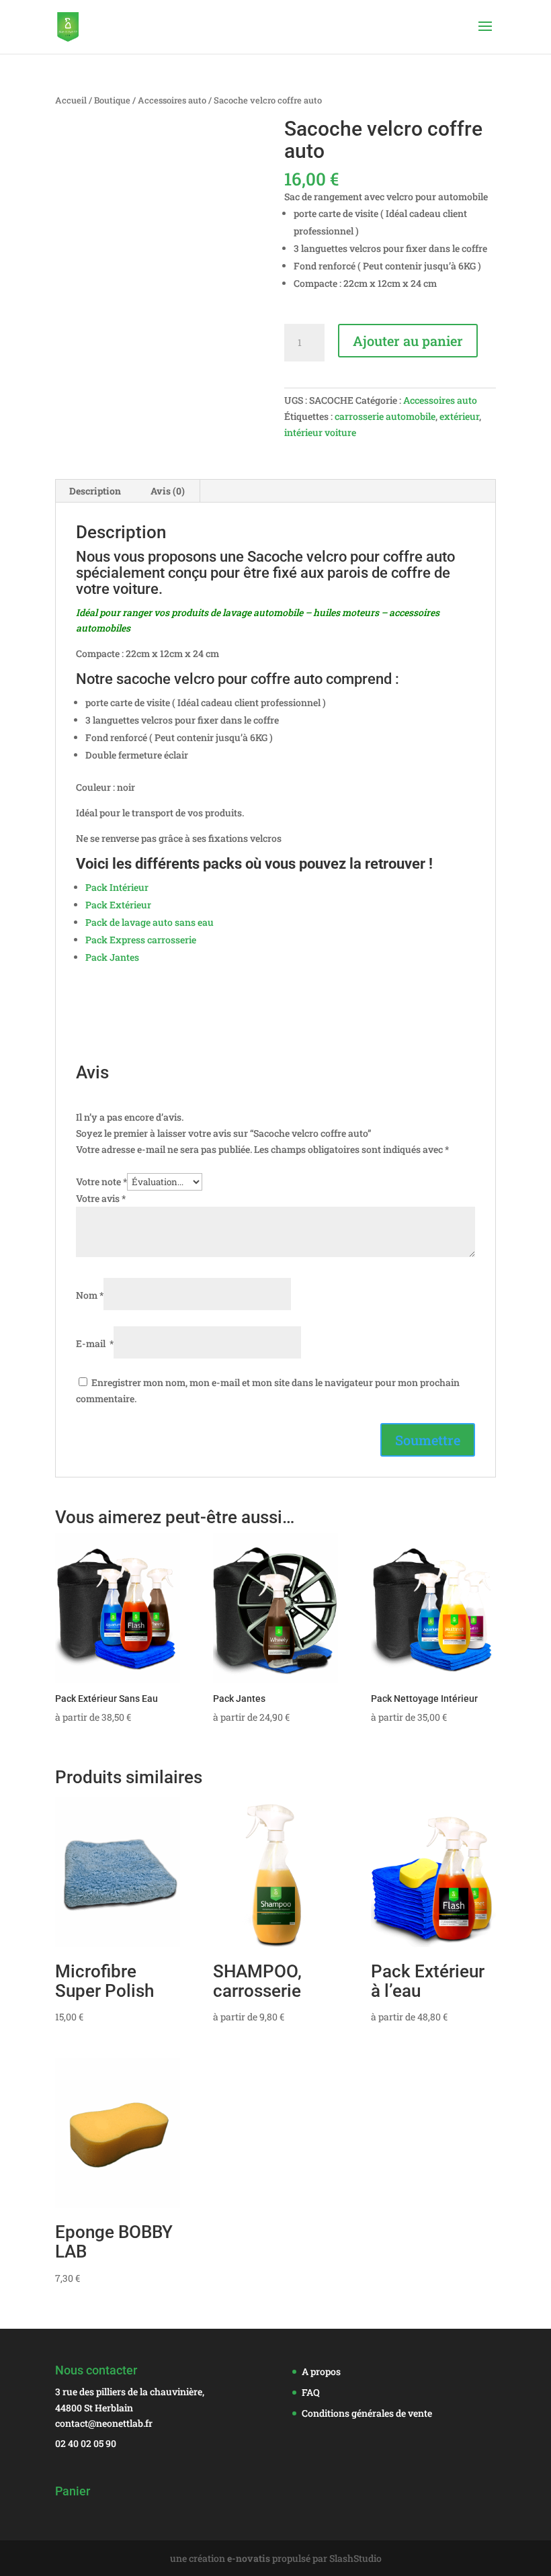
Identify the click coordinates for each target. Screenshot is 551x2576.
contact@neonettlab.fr (104, 2423)
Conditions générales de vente (367, 2413)
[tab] (95, 491)
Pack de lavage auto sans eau (150, 922)
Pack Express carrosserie (141, 940)
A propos (321, 2371)
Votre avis (101, 1198)
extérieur (459, 416)
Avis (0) (168, 491)
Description (95, 491)
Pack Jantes (112, 957)
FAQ (311, 2392)
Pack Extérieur (118, 905)
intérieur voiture (320, 432)
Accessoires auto (172, 100)
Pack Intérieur (117, 887)
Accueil (71, 100)
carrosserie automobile (385, 416)
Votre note (101, 1182)
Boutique (112, 100)
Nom (90, 1295)
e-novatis (249, 2558)
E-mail (95, 1343)
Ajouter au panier (408, 341)
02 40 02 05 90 (86, 2443)
